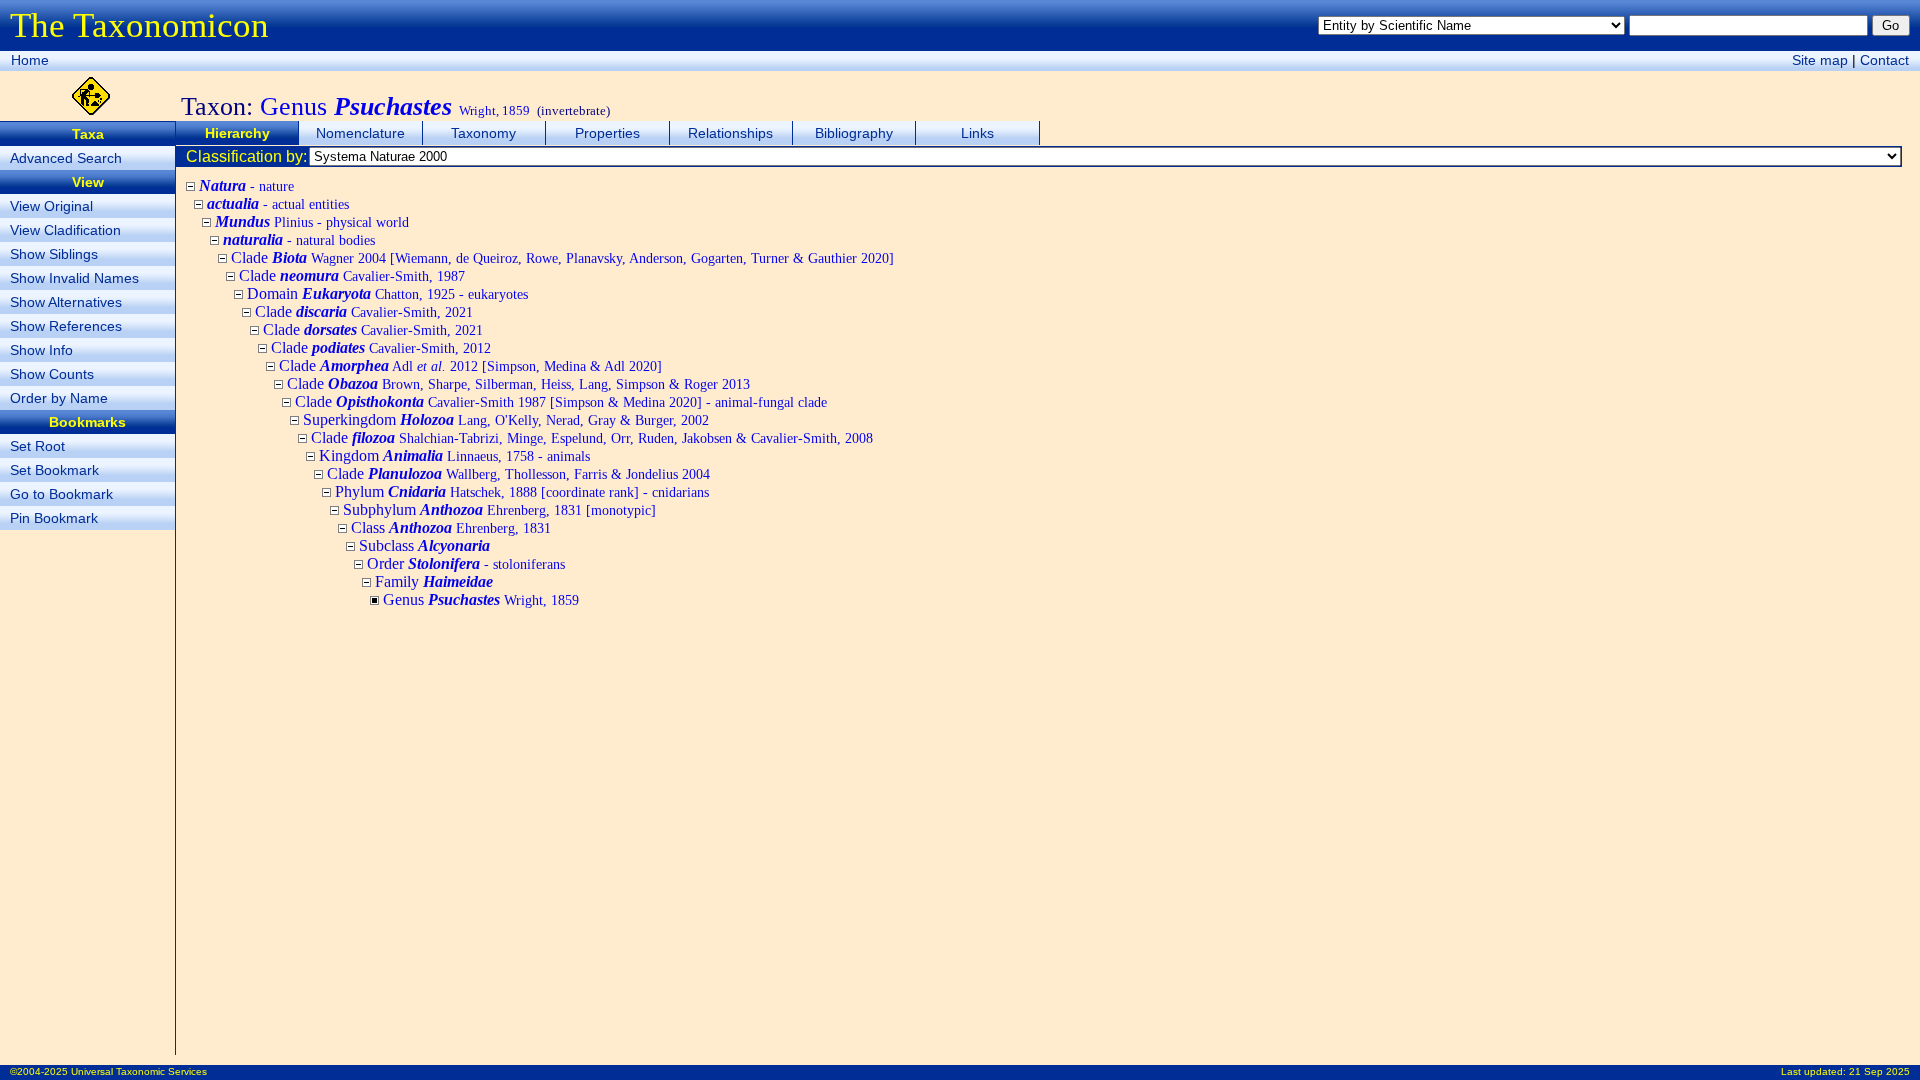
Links (977, 133)
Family (434, 581)
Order (466, 563)
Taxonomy (483, 133)
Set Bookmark (54, 470)
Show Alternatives (66, 302)
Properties (607, 133)
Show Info (41, 350)
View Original (51, 206)
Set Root (37, 446)
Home (30, 60)
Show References (66, 326)
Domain (387, 293)
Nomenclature (360, 133)
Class (451, 527)
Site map (1820, 60)
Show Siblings (54, 254)
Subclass (424, 545)
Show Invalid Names (74, 278)
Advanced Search (66, 158)
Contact (1884, 60)
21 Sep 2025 (1879, 1071)
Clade (562, 257)
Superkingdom (506, 419)
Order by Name (59, 398)
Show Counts (52, 374)
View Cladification (65, 230)
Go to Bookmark (61, 494)
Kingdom (454, 455)
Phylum (522, 491)
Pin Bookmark (54, 518)
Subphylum (499, 509)
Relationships (730, 133)
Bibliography (854, 133)
